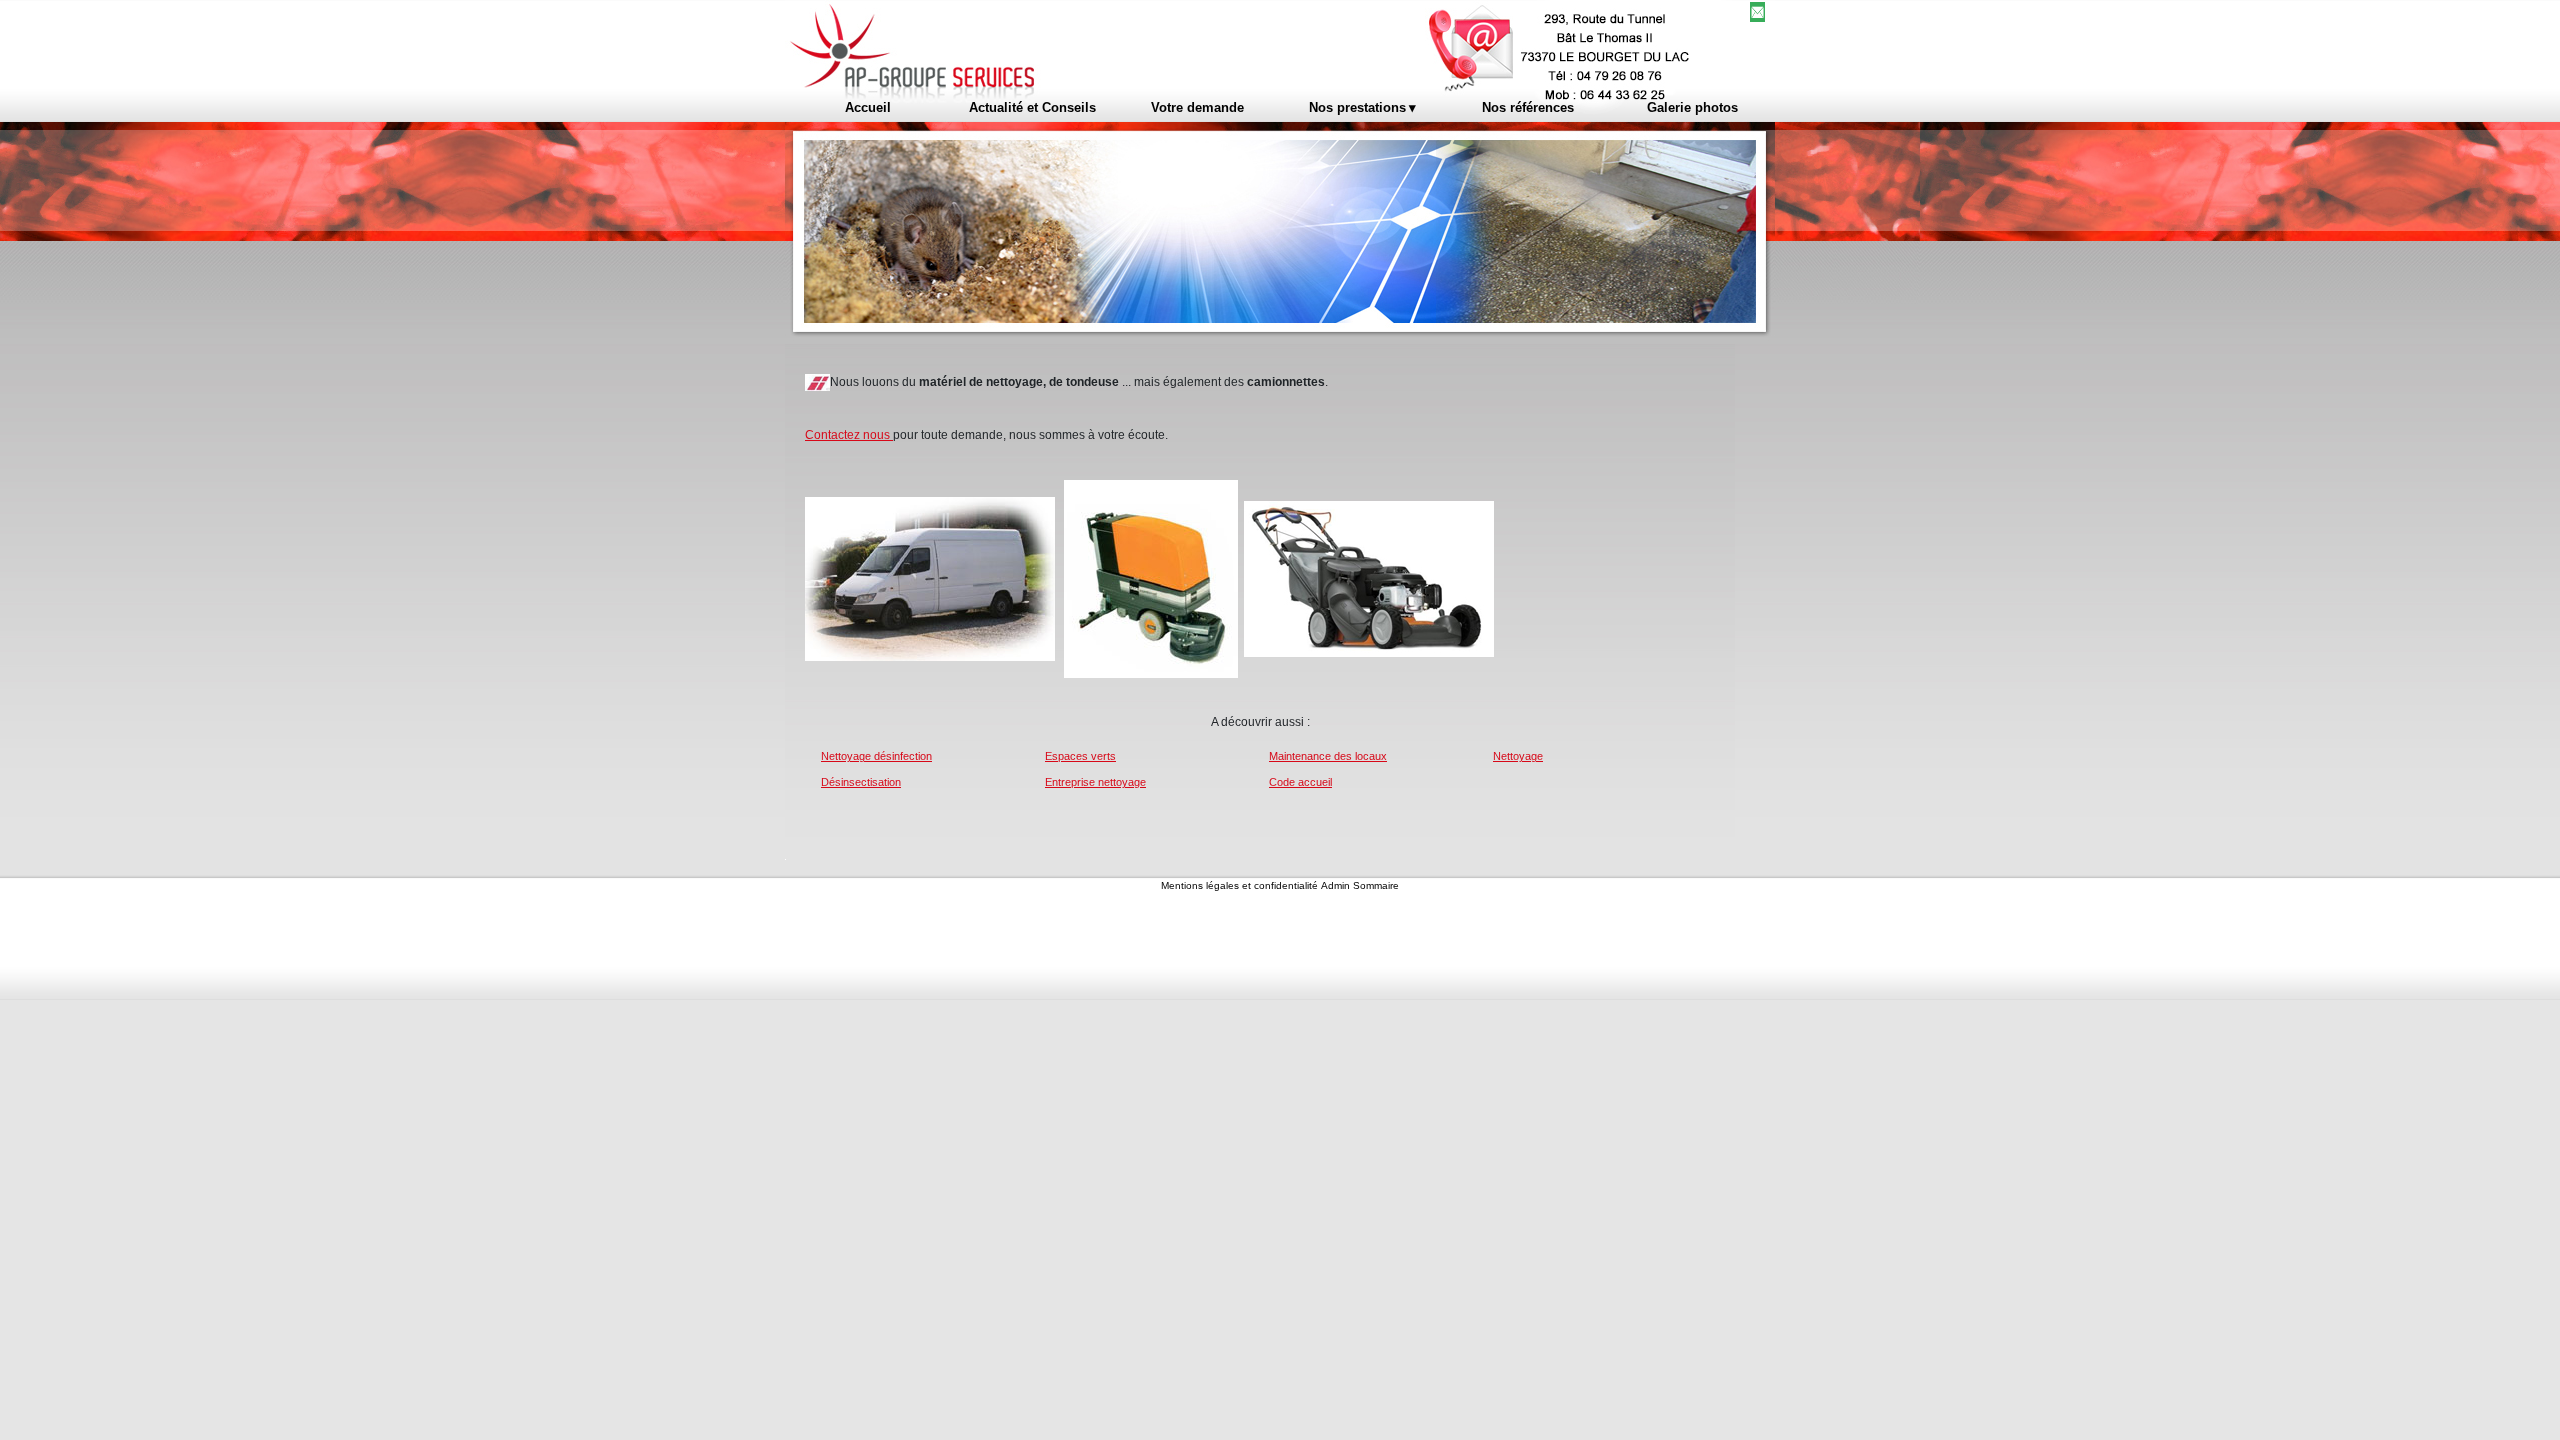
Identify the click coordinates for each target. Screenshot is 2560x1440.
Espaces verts (1080, 756)
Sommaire (1376, 885)
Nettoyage (1518, 756)
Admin (1335, 885)
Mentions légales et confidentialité (1239, 885)
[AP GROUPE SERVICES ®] (1017, 46)
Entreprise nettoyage (1095, 782)
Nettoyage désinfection (876, 756)
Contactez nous (849, 435)
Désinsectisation (861, 782)
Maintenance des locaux (1328, 756)
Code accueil (1300, 782)
